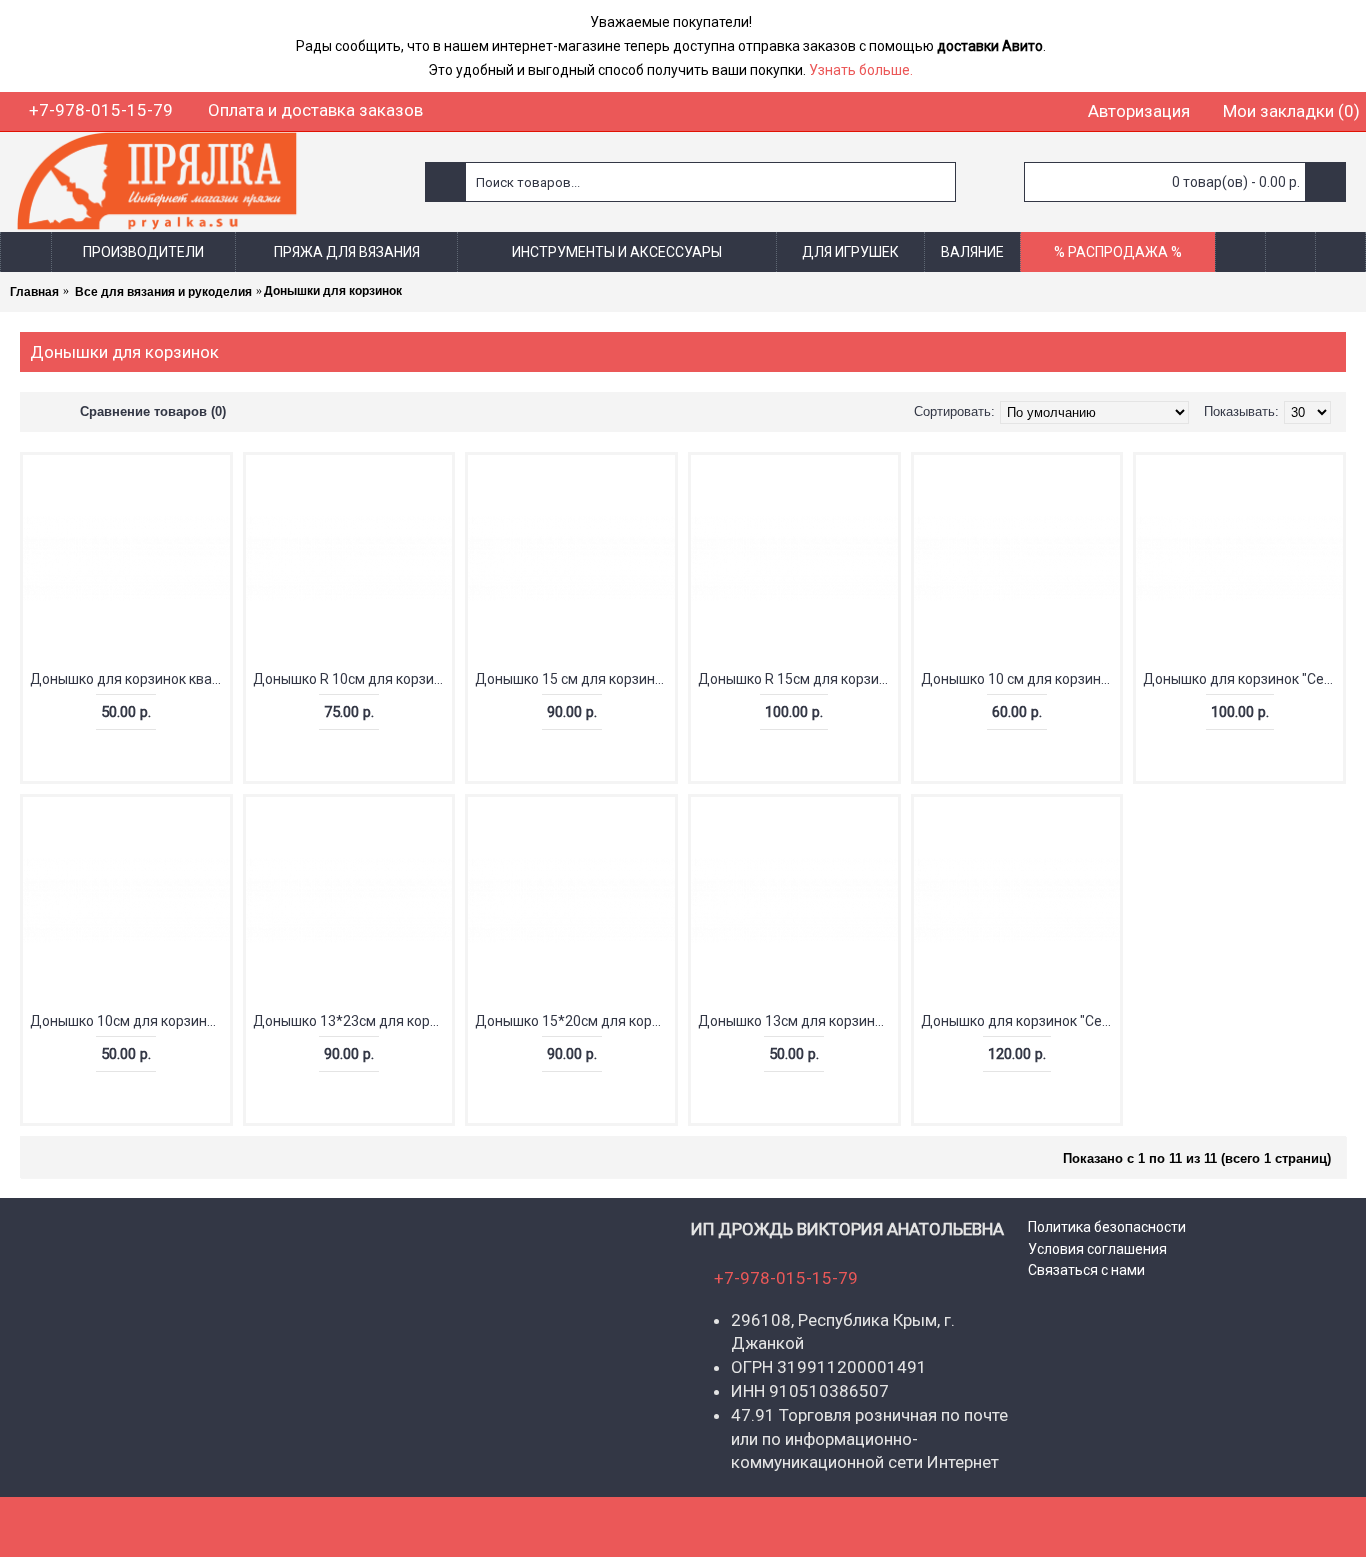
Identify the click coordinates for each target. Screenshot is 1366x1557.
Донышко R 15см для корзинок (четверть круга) (798, 679)
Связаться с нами (1086, 1270)
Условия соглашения (1097, 1249)
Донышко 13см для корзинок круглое (798, 1021)
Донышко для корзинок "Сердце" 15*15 (1243, 679)
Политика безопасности (1107, 1227)
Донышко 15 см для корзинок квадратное (575, 679)
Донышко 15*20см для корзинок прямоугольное (575, 1021)
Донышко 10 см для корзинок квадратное (1021, 679)
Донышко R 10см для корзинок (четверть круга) (353, 679)
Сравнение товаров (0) (153, 411)
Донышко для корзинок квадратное (130, 679)
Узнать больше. (861, 70)
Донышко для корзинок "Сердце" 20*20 (1021, 1021)
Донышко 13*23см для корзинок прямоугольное (353, 1021)
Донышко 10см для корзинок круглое (130, 1021)
